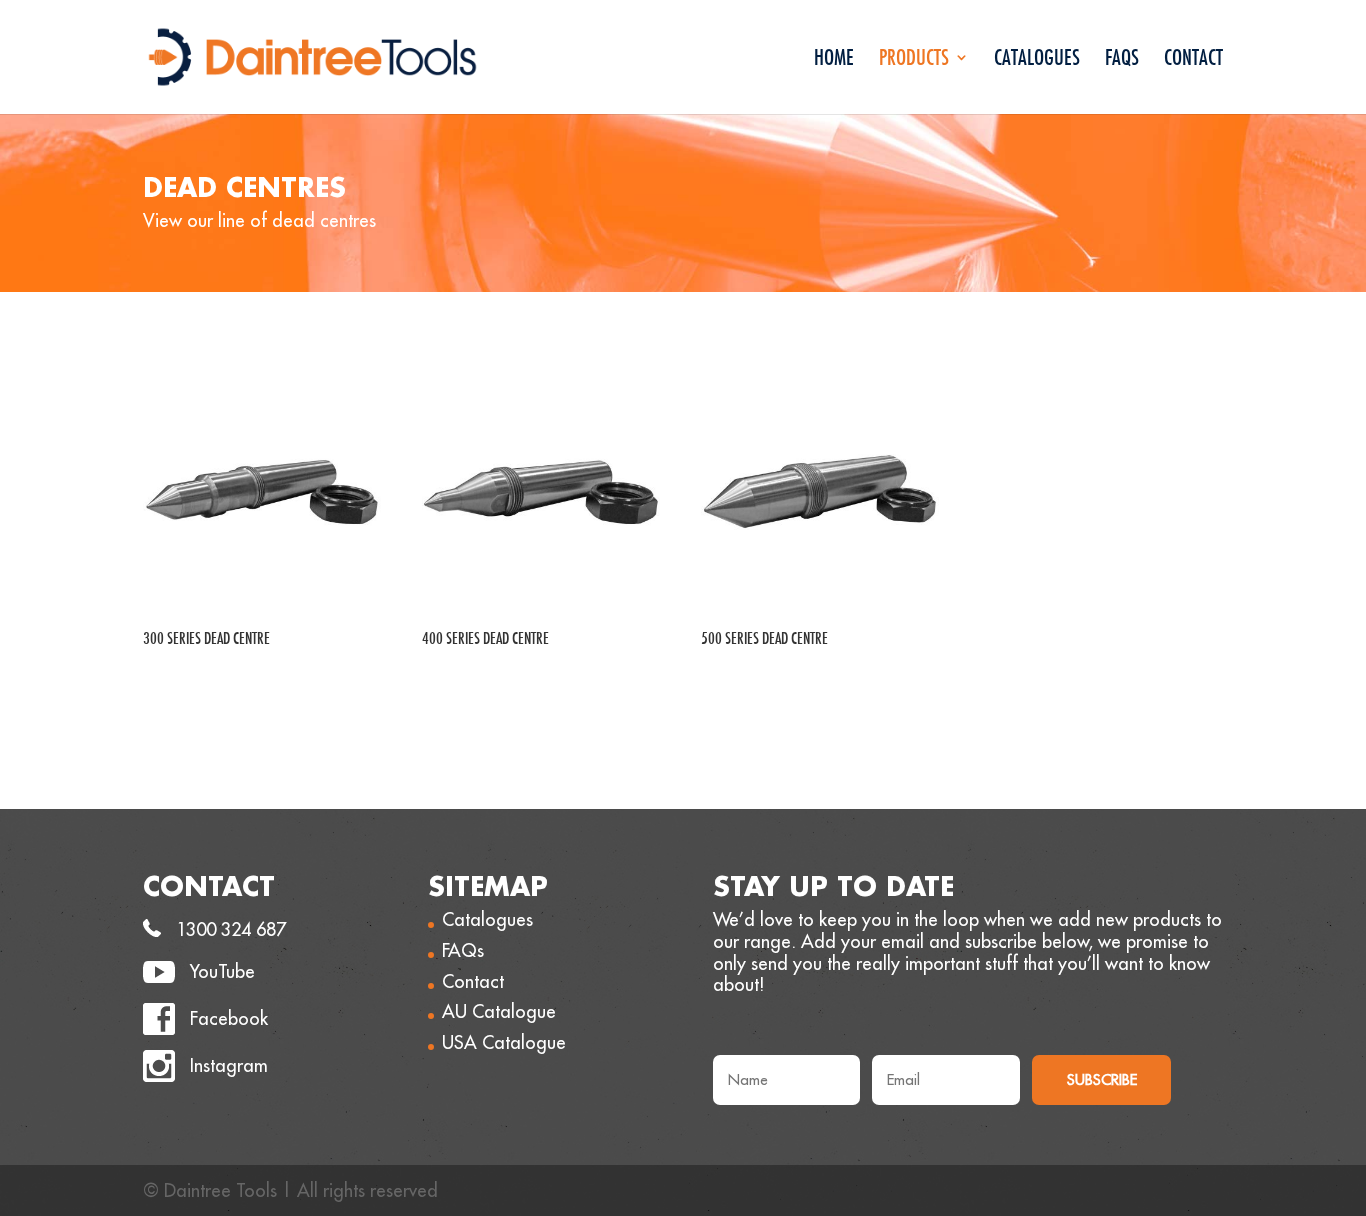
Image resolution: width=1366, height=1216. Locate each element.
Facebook (229, 1018)
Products (914, 60)
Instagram (229, 1065)
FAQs (1122, 60)
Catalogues (1037, 60)
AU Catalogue (499, 1011)
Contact (1193, 60)
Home (834, 60)
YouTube (222, 971)
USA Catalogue (504, 1042)
